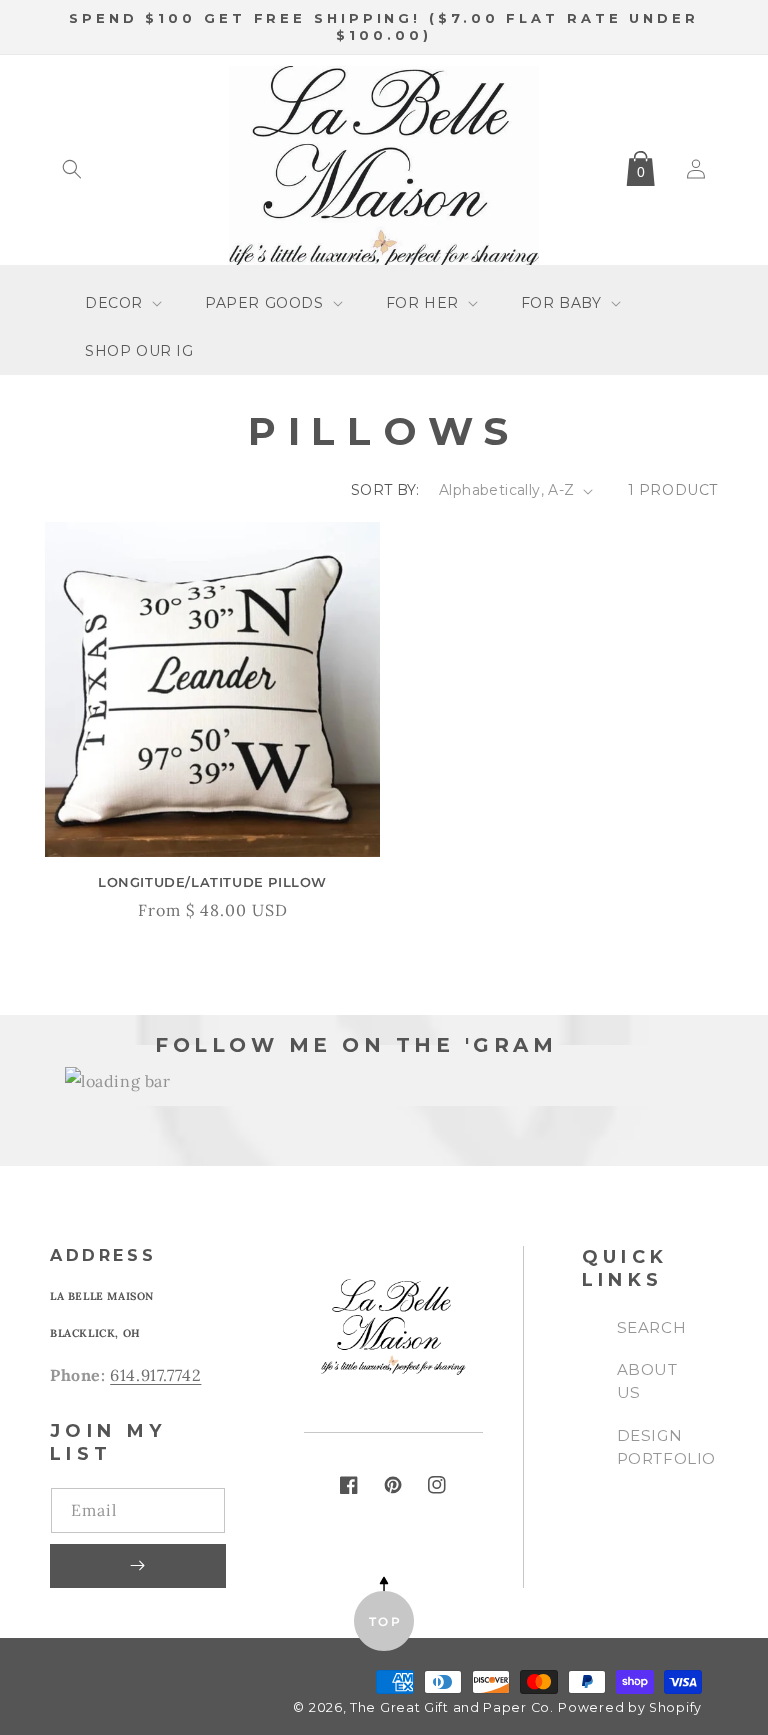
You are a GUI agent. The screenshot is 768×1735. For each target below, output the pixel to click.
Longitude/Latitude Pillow (212, 882)
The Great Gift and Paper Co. (452, 1707)
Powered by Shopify (630, 1707)
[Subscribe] (138, 1566)
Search (652, 1327)
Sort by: (385, 490)
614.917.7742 (155, 1375)
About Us (647, 1381)
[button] (72, 169)
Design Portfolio (666, 1447)
